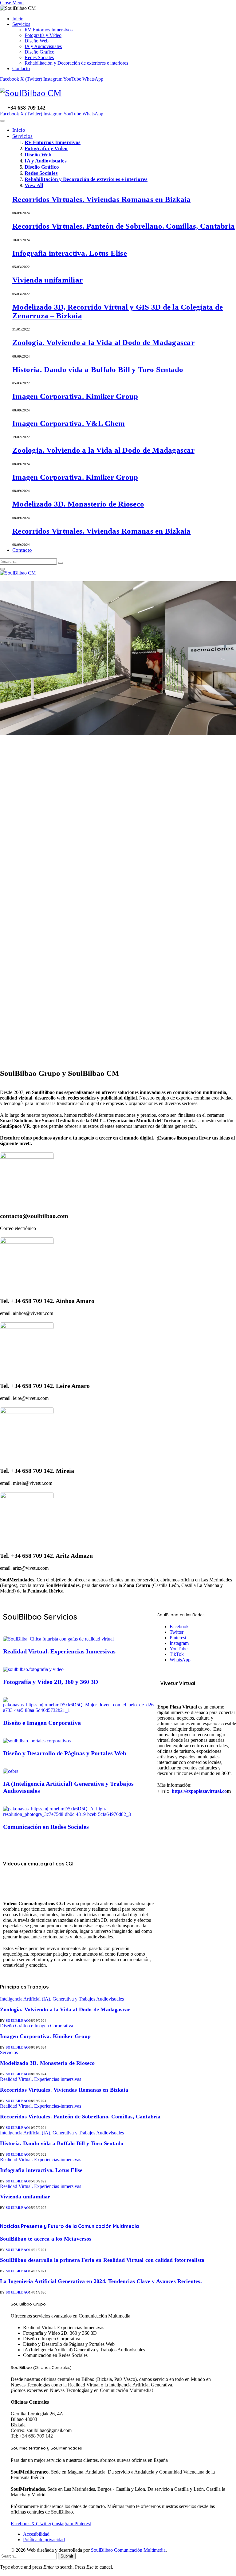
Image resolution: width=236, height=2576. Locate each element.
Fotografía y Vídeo (43, 35)
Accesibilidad (36, 2534)
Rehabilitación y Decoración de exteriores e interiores (76, 63)
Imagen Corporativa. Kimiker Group (75, 396)
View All (34, 185)
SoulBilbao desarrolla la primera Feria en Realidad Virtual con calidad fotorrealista (102, 2260)
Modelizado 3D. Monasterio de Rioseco (78, 504)
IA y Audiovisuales (43, 46)
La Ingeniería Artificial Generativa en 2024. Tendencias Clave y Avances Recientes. (101, 2281)
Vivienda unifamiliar (47, 280)
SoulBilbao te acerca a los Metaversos (46, 2239)
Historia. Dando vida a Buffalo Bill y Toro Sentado (98, 369)
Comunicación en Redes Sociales (46, 1827)
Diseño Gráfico (39, 52)
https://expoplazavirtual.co (199, 1791)
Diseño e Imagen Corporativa (42, 1723)
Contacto (21, 68)
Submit (67, 2556)
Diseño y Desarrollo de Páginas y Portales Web (65, 1753)
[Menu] (2, 121)
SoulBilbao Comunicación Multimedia (128, 2550)
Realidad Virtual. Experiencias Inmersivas (59, 1651)
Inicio (18, 19)
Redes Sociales (39, 57)
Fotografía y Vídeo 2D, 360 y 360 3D (51, 1682)
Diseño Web (37, 41)
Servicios (21, 24)
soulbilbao (17, 2021)
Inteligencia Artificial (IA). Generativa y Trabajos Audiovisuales (62, 1999)
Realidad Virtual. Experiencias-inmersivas (41, 2079)
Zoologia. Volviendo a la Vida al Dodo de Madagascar (103, 342)
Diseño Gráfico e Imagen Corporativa (37, 2026)
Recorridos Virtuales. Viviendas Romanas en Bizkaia (102, 199)
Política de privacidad (44, 2540)
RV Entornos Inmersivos (49, 30)
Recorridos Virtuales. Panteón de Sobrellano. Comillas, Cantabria (124, 226)
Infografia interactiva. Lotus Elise (70, 253)
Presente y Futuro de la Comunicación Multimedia (69, 2226)
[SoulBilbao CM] (118, 93)
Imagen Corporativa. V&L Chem (69, 423)
